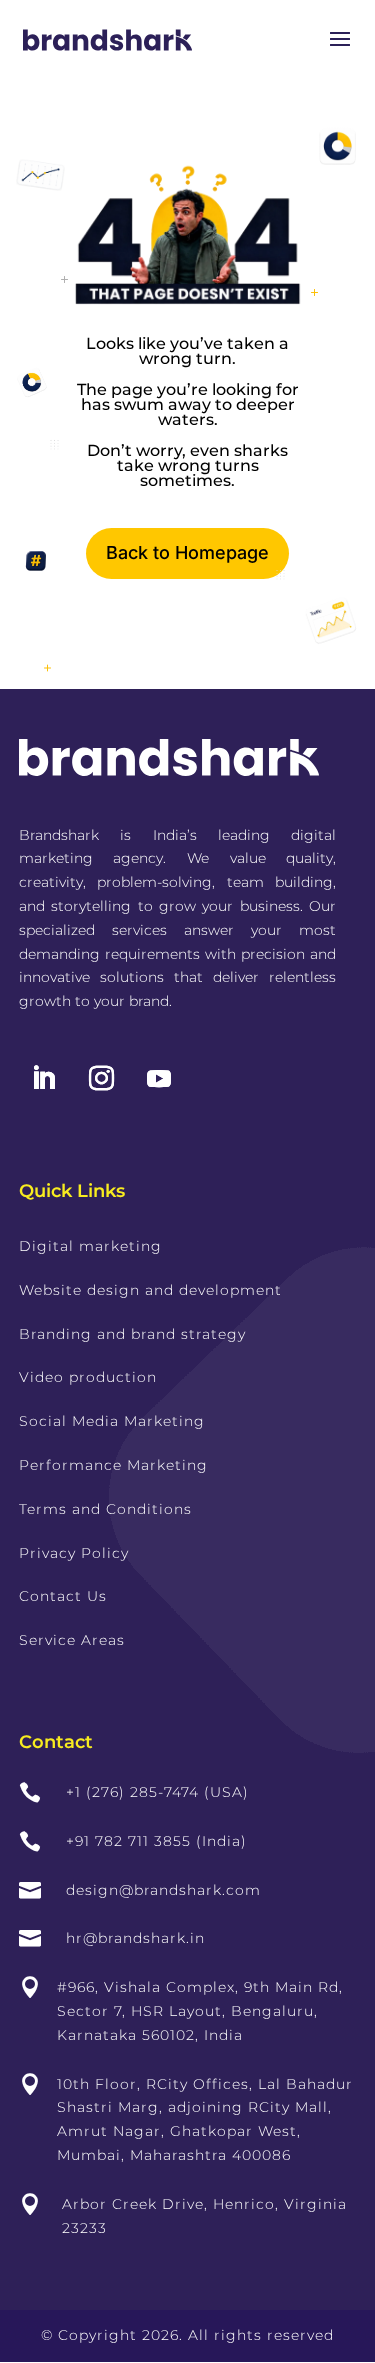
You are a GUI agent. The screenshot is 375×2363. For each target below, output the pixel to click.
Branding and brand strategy (132, 1334)
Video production (88, 1377)
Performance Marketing (113, 1465)
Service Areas (72, 1640)
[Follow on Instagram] (102, 1079)
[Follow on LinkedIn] (44, 1079)
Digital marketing (90, 1246)
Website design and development (150, 1290)
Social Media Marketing (112, 1421)
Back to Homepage (187, 552)
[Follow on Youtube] (159, 1079)
